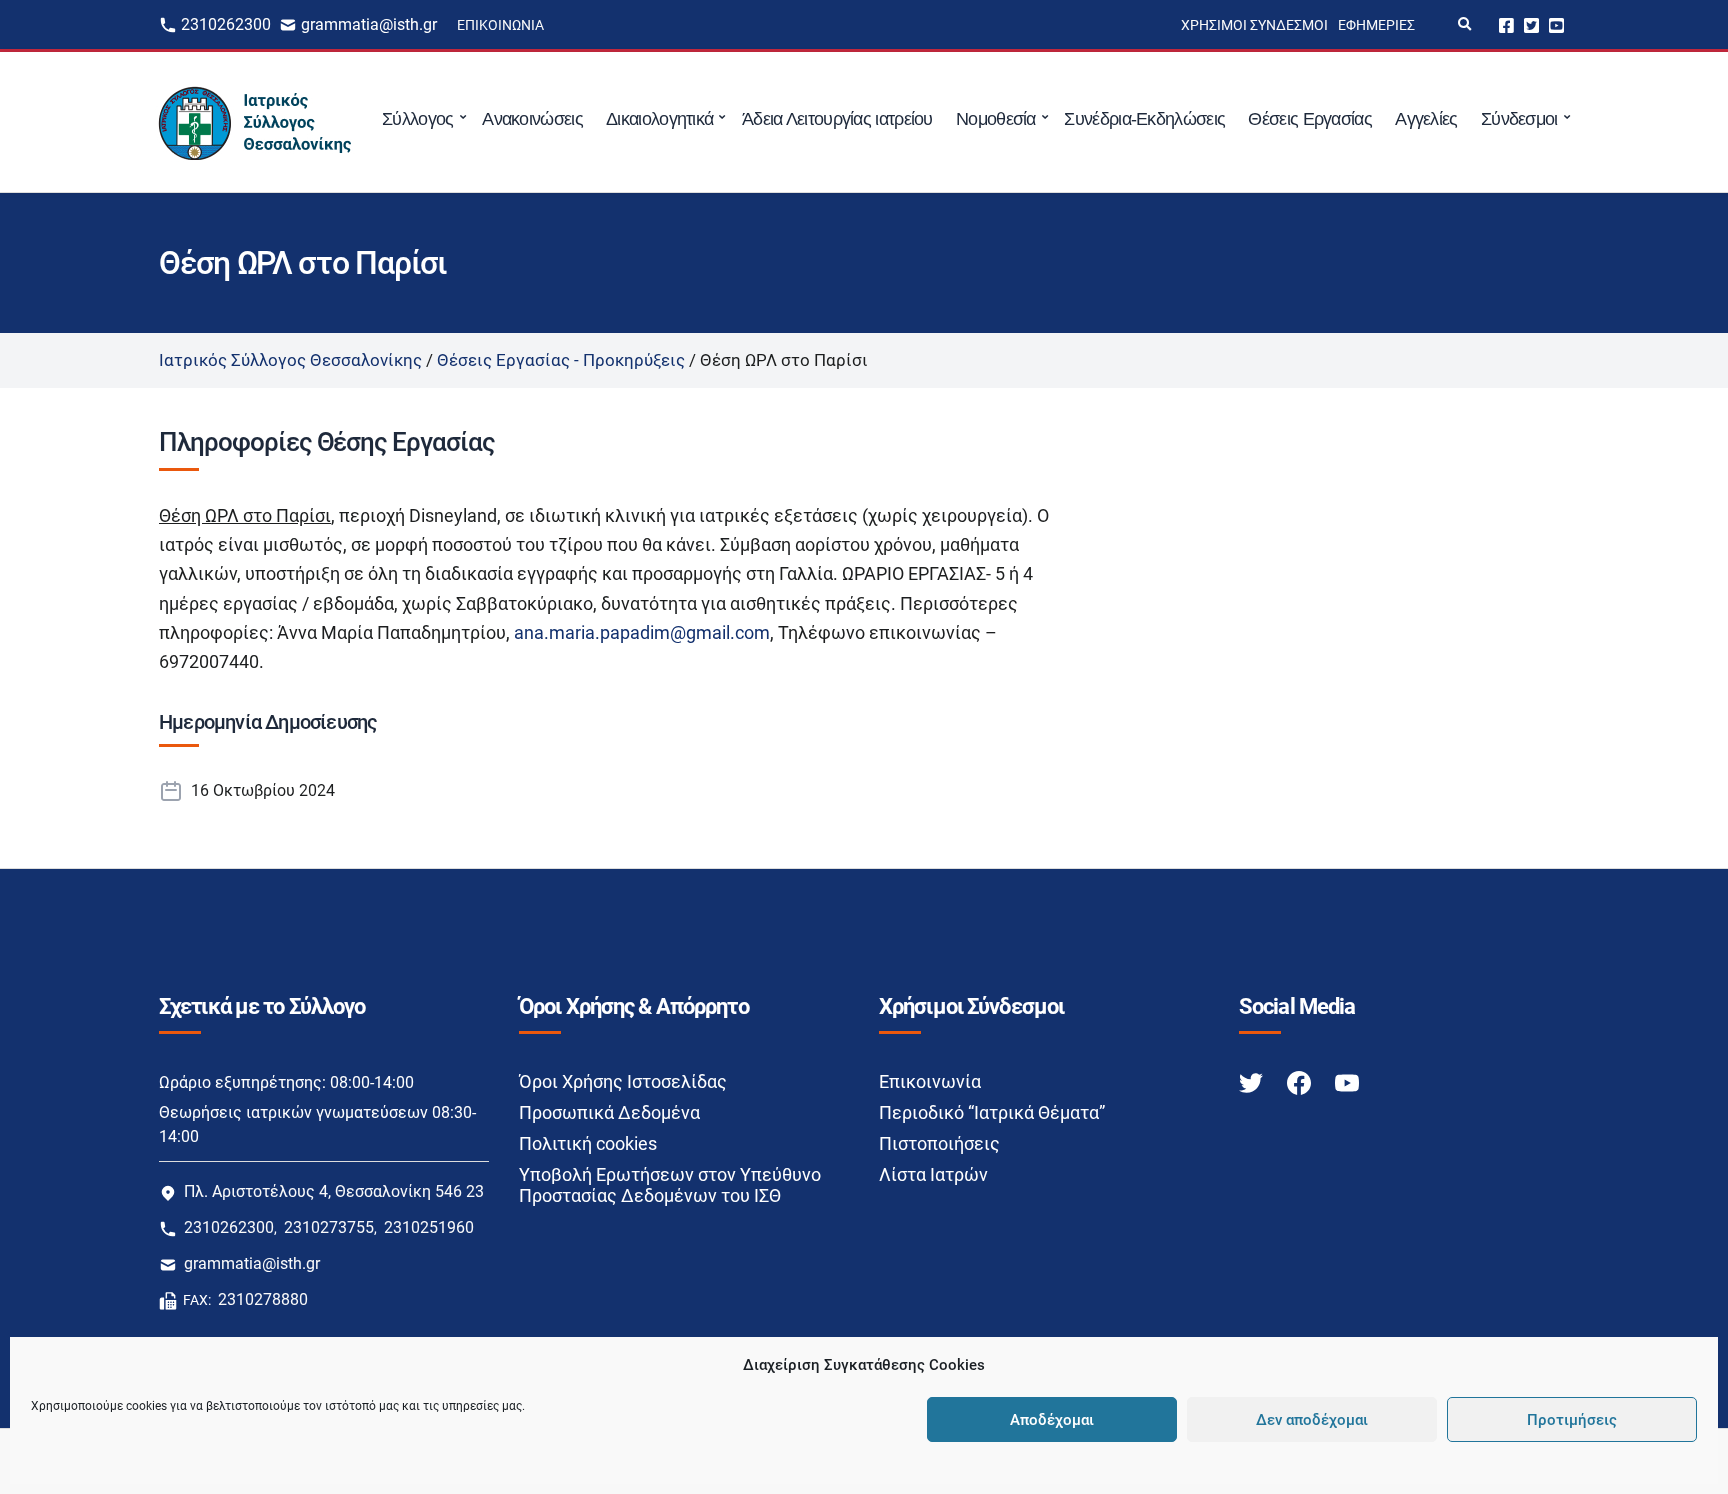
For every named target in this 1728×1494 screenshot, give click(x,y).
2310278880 (263, 1299)
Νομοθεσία (996, 119)
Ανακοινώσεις (532, 119)
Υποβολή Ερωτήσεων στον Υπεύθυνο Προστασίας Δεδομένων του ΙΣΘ (670, 1185)
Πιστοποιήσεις (939, 1143)
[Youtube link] (1347, 1082)
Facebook (1506, 24)
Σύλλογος (417, 119)
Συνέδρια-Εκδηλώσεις (1144, 119)
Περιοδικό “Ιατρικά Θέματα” (992, 1112)
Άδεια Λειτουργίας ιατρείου (837, 119)
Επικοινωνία (500, 25)
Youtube (1556, 24)
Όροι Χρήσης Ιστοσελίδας (623, 1081)
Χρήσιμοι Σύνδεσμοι (1254, 25)
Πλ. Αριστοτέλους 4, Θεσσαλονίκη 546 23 (334, 1191)
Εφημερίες (1376, 25)
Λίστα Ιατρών (933, 1174)
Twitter (1531, 24)
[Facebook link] (1301, 1082)
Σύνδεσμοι (1519, 119)
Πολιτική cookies (588, 1143)
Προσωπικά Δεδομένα (609, 1112)
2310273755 (329, 1227)
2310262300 (226, 24)
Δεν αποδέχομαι (1312, 1420)
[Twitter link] (1253, 1082)
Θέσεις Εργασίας (1310, 119)
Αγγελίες (1426, 119)
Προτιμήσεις (1572, 1420)
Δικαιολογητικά (659, 119)
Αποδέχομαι (1052, 1420)
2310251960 (429, 1227)
